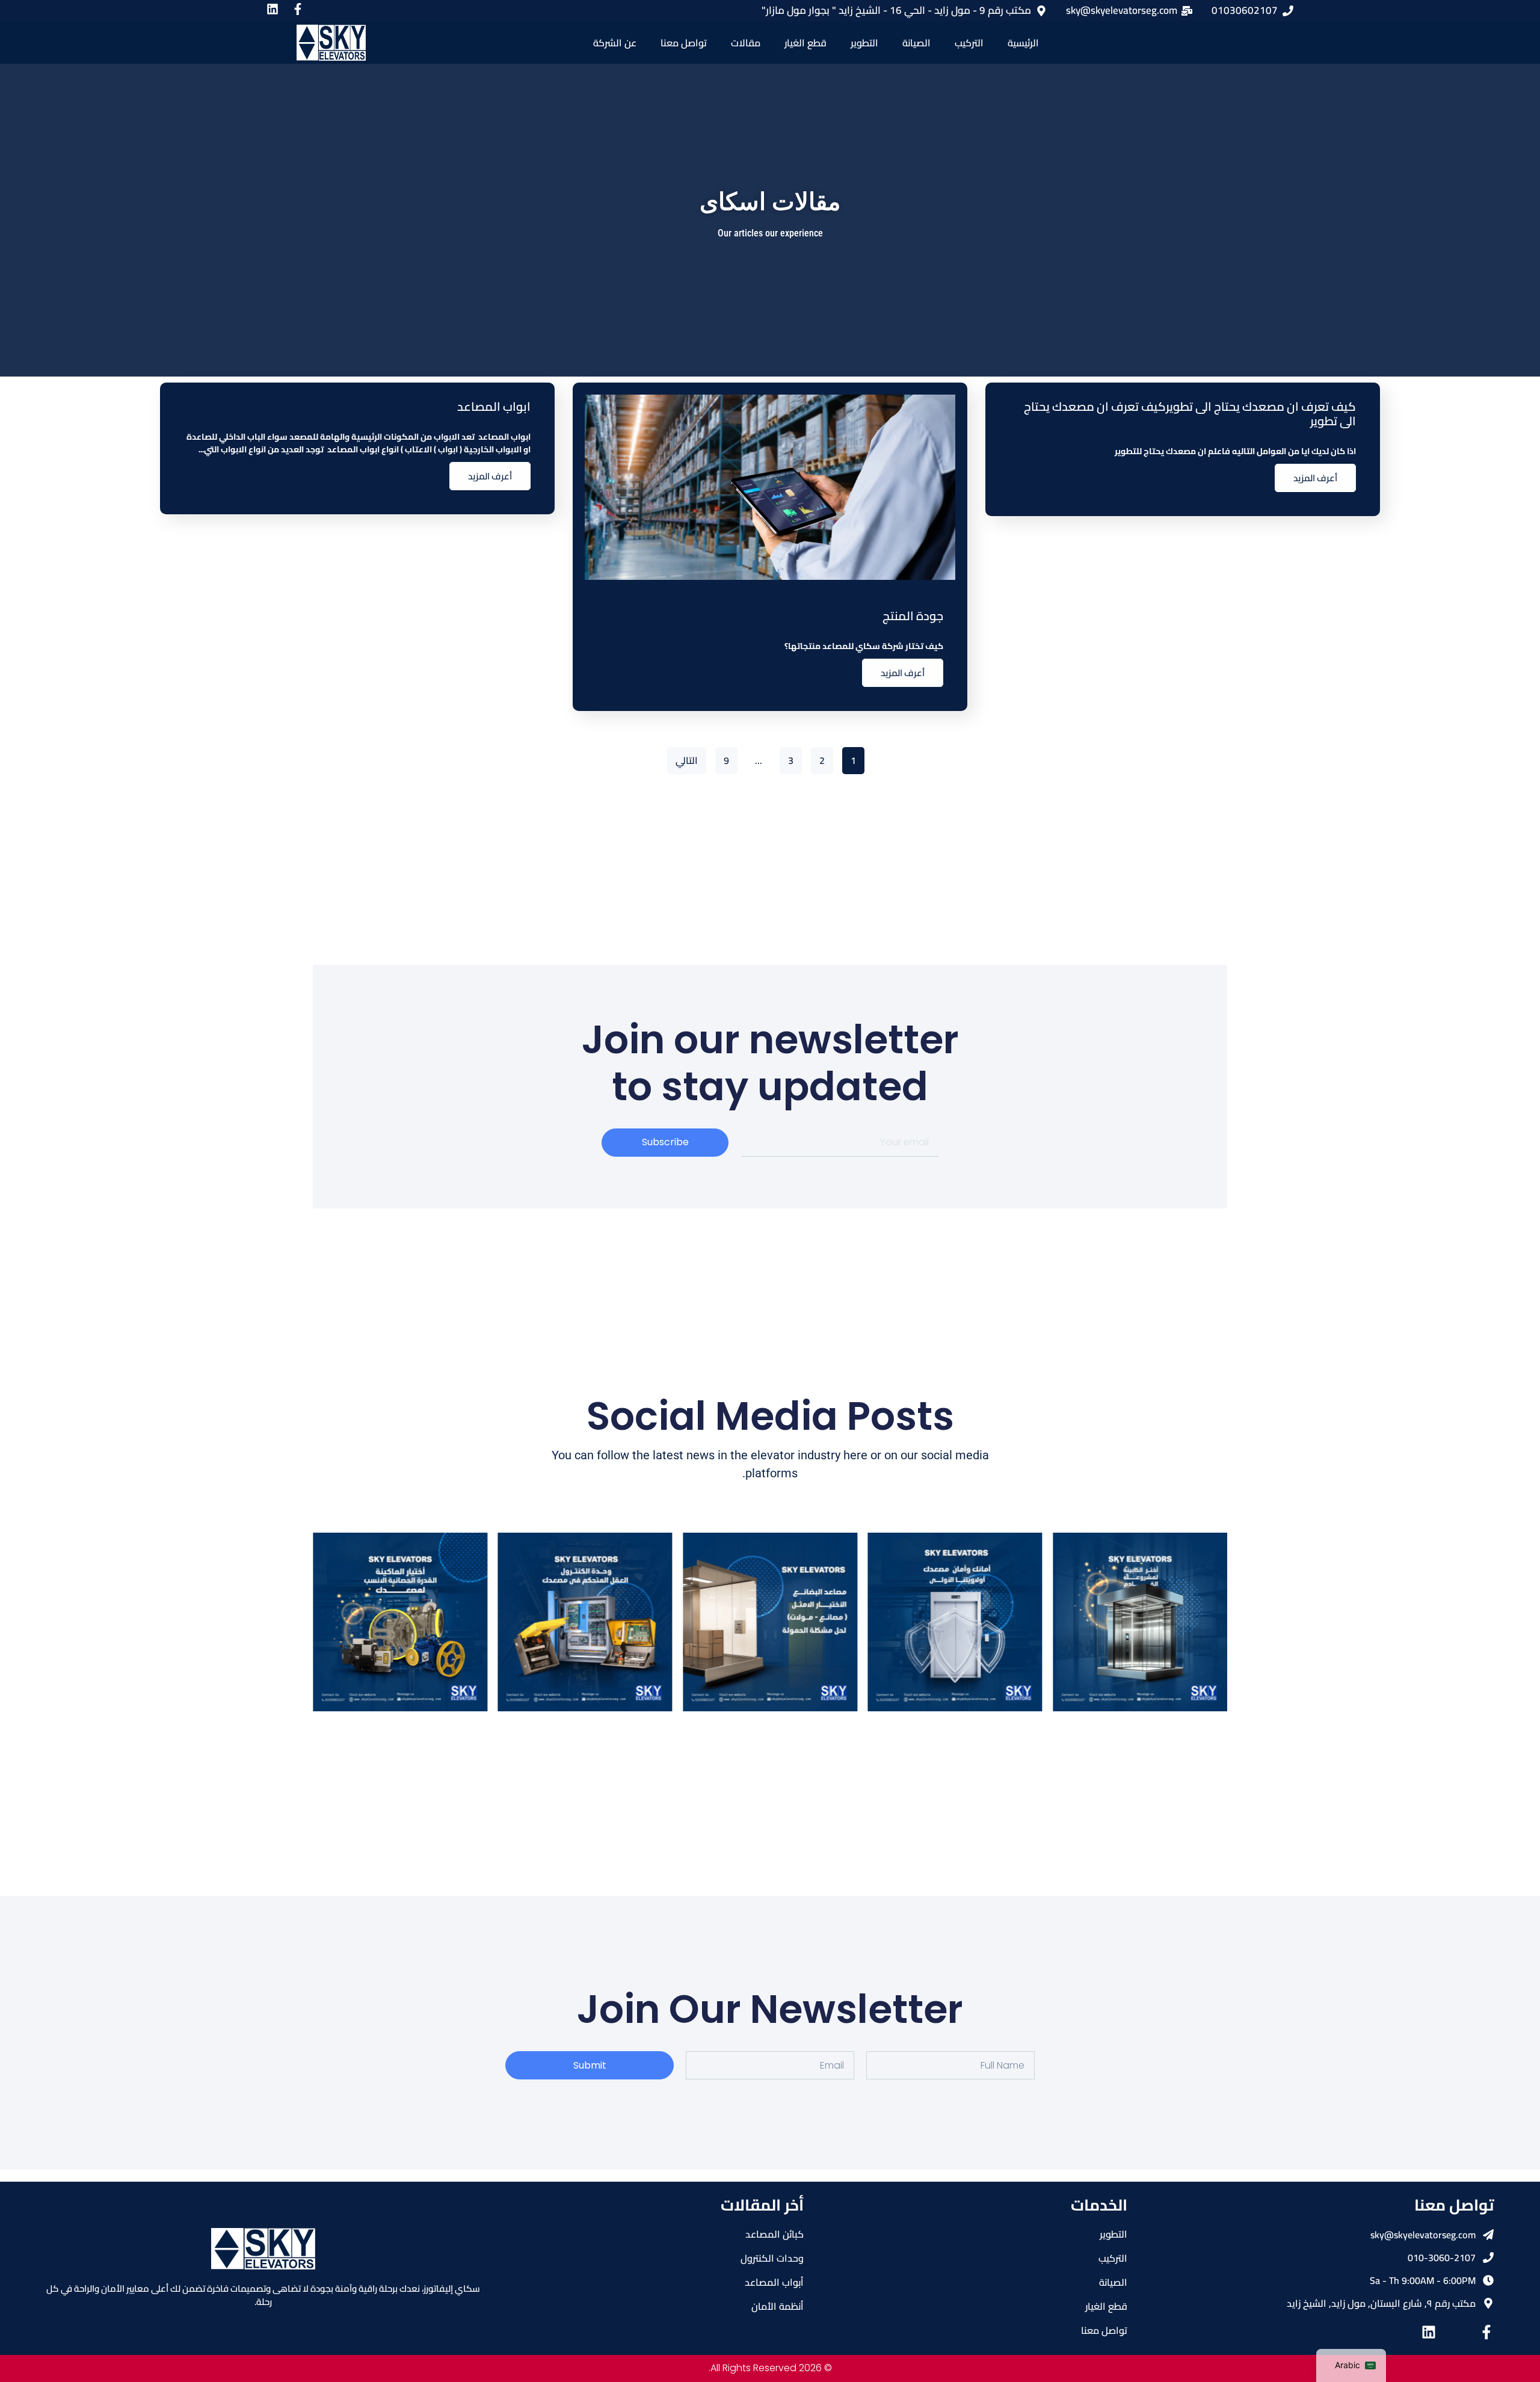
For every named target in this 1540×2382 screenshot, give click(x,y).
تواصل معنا (684, 43)
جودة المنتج (913, 616)
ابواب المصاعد (494, 406)
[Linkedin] (1429, 2332)
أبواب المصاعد (774, 2282)
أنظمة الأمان (778, 2306)
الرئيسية (1023, 43)
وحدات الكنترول (772, 2258)
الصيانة (916, 43)
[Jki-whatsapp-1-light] (1458, 2332)
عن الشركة (615, 43)
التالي (687, 760)
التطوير (864, 43)
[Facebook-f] (1486, 2332)
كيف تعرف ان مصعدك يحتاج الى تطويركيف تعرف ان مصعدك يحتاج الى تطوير (1190, 414)
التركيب (969, 43)
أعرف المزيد (1315, 478)
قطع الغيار (805, 43)
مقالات (746, 43)
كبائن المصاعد (775, 2234)
